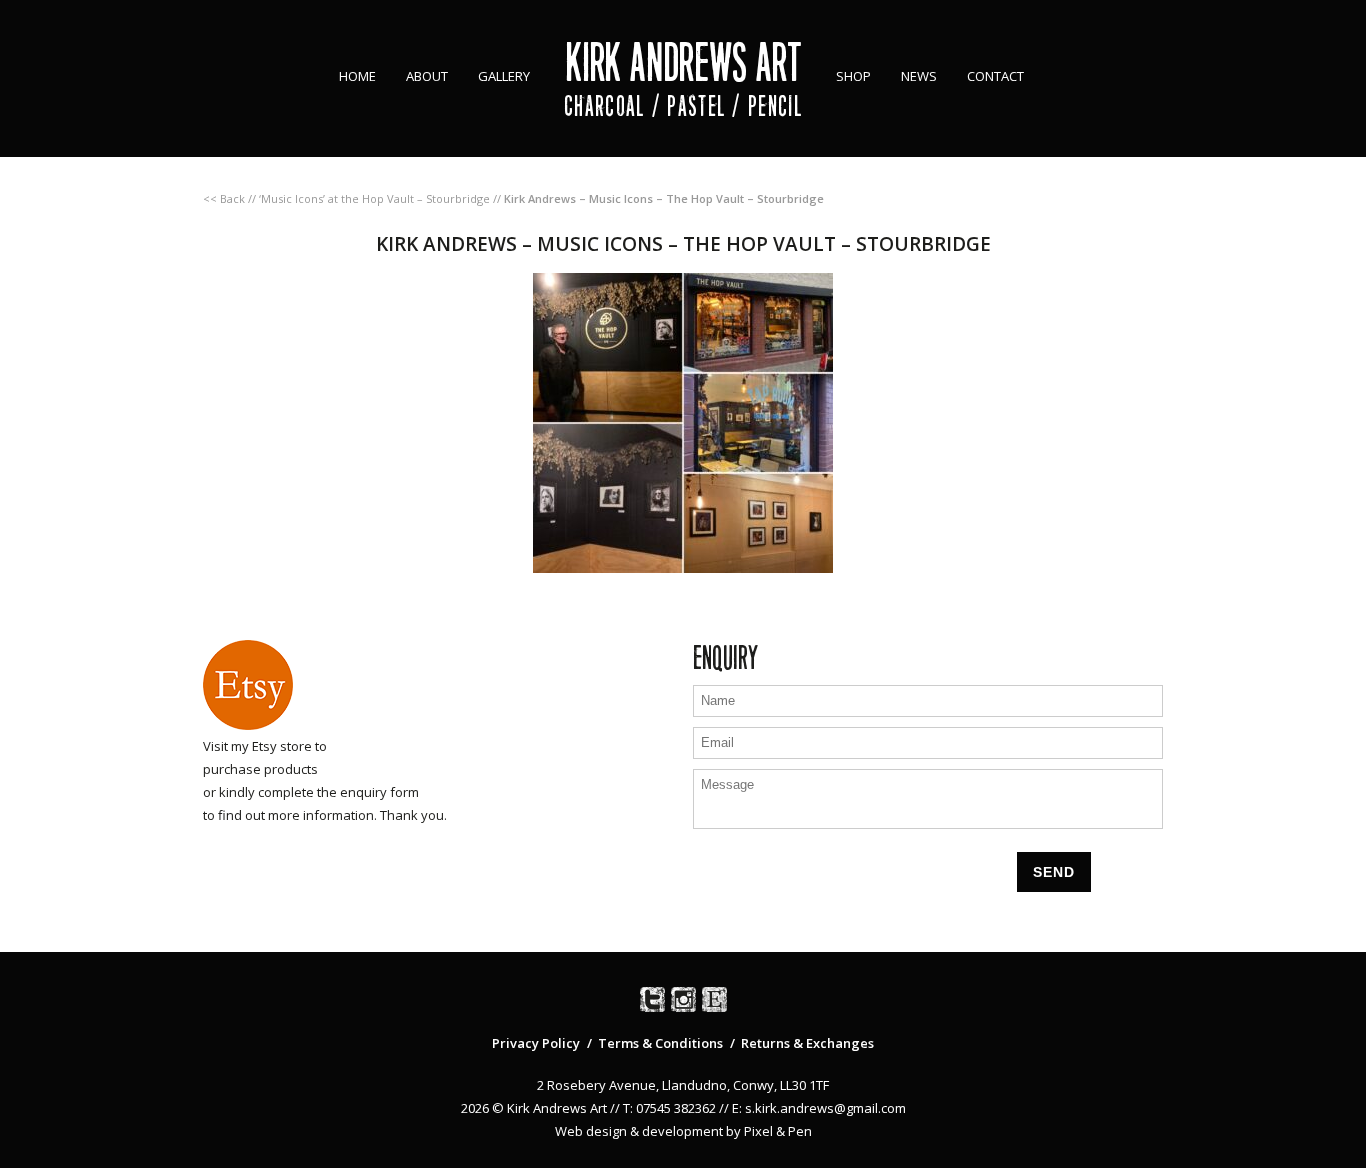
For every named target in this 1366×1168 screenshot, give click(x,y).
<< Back (224, 198)
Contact (995, 76)
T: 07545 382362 (669, 1108)
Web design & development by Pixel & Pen (683, 1131)
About (427, 76)
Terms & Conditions (660, 1043)
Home (357, 76)
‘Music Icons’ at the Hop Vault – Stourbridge (374, 198)
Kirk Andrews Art (683, 62)
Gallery (504, 76)
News (919, 76)
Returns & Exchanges (807, 1043)
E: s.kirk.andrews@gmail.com (819, 1108)
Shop (853, 76)
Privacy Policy (536, 1043)
